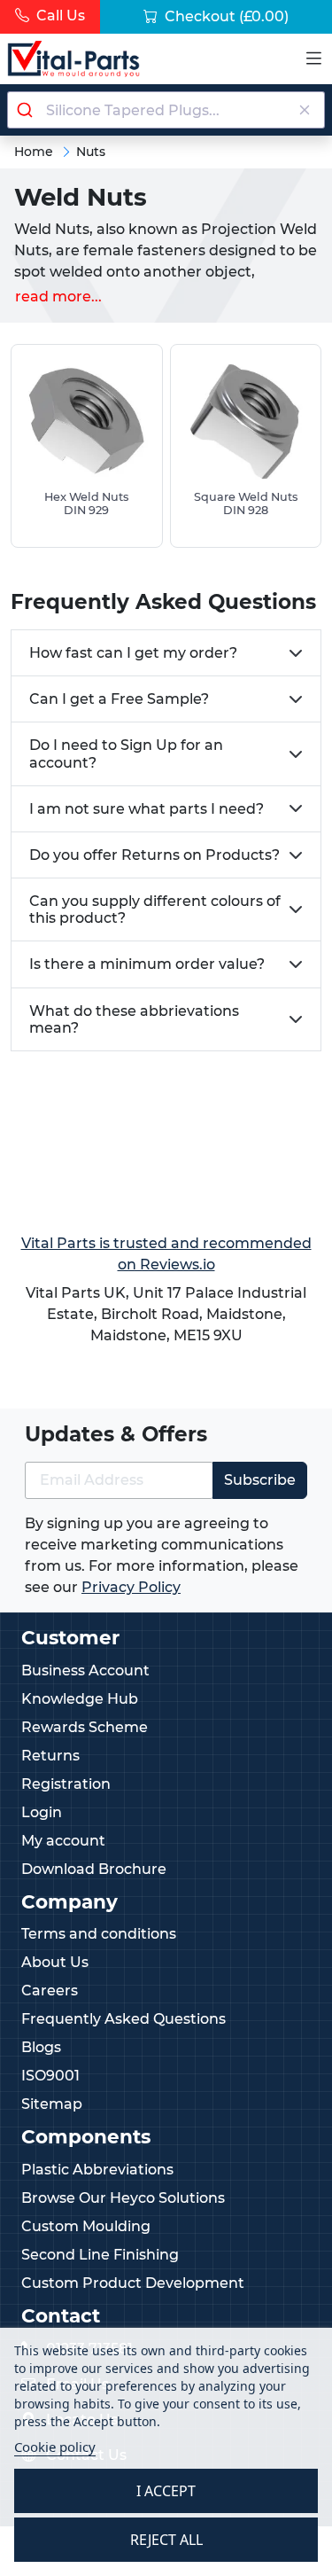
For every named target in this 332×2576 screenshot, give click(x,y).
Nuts (91, 152)
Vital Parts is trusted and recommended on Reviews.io (166, 1254)
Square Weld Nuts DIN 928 (246, 503)
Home (34, 152)
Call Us (59, 16)
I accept (166, 2491)
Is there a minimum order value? (147, 964)
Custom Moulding (86, 2226)
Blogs (41, 2047)
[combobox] (166, 110)
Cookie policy (55, 2447)
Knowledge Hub (80, 1699)
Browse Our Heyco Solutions (123, 2198)
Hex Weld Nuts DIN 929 (86, 503)
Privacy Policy (131, 1587)
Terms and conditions (99, 1934)
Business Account (85, 1670)
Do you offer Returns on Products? (154, 855)
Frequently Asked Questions (124, 2019)
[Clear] (304, 110)
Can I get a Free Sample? (119, 699)
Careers (50, 1991)
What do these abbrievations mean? (134, 1019)
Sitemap (52, 2104)
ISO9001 (50, 2076)
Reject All (166, 2540)
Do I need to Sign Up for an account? (126, 753)
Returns (50, 1756)
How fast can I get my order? (133, 653)
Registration (66, 1784)
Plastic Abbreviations (97, 2170)
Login (42, 1812)
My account (63, 1841)
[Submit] (27, 110)
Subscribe (260, 1480)
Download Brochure (94, 1869)
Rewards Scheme (85, 1727)
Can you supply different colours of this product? (155, 909)
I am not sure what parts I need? (147, 809)
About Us (55, 1962)
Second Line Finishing (100, 2255)
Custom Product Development (133, 2283)
